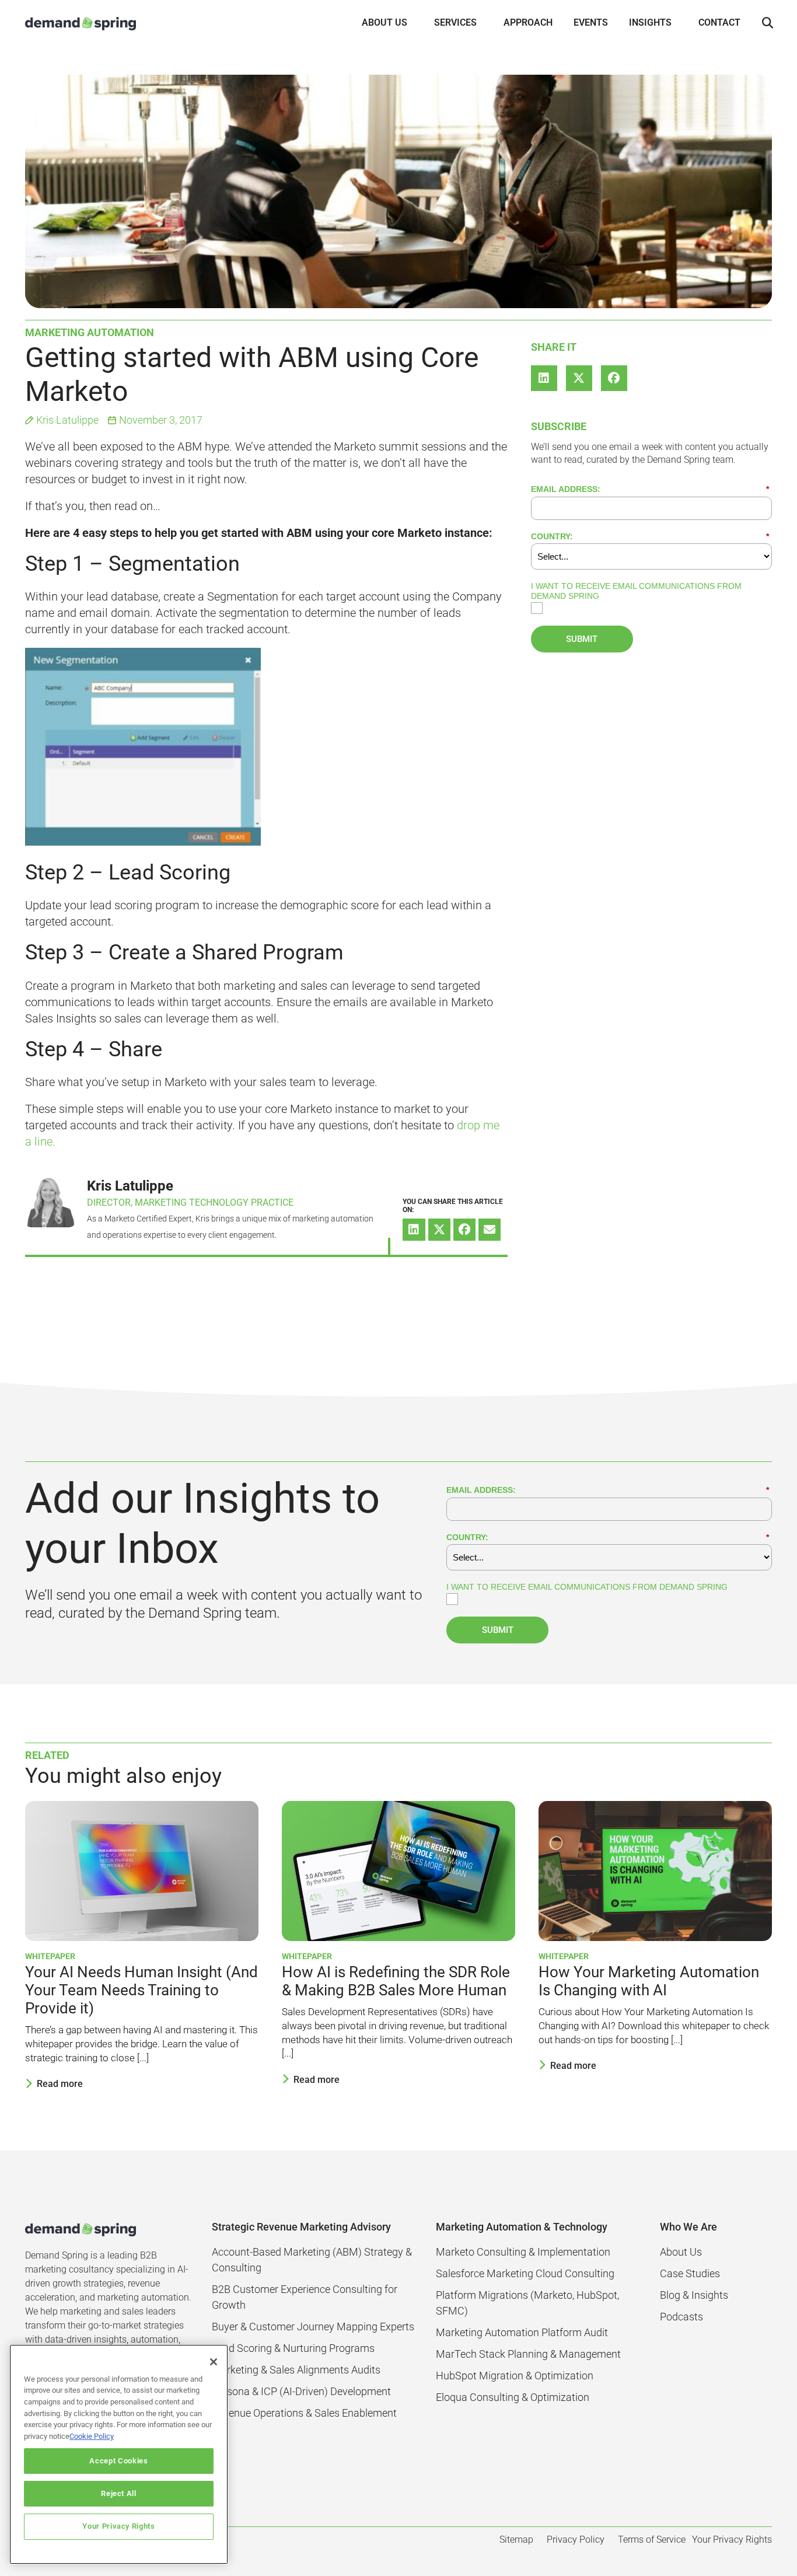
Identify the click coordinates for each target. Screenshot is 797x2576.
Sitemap (516, 2540)
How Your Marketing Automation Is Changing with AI (649, 1981)
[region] (119, 2454)
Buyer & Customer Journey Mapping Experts (313, 2327)
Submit (582, 639)
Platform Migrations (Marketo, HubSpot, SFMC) (527, 2303)
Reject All (119, 2493)
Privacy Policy (576, 2540)
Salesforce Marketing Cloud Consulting (525, 2273)
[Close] (214, 2362)
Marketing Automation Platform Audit (522, 2332)
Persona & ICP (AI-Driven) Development (301, 2391)
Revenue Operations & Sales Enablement (304, 2413)
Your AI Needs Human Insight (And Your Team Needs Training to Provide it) (141, 1990)
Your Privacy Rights (118, 2527)
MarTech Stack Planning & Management (528, 2354)
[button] (767, 23)
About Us (681, 2252)
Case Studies (690, 2273)
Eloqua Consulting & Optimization (513, 2397)
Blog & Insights (694, 2295)
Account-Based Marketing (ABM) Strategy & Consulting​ (312, 2260)
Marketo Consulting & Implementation (523, 2252)
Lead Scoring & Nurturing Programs (293, 2348)
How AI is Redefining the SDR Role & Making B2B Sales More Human (396, 1981)
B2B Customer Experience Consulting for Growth (305, 2297)
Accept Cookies (118, 2461)
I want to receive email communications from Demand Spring (636, 591)
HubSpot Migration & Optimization (515, 2376)
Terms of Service (652, 2540)
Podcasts (681, 2317)
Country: (650, 536)
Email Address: (650, 489)
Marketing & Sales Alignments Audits (296, 2370)
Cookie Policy (92, 2436)
